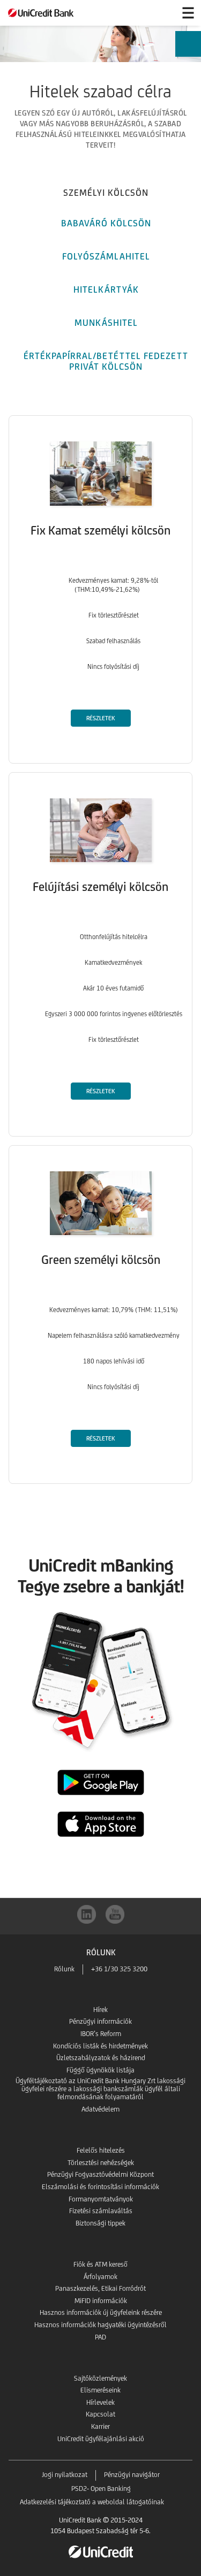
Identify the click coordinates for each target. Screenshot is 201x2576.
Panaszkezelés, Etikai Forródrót (100, 2288)
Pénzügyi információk (100, 2021)
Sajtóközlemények (100, 2378)
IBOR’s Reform (101, 2034)
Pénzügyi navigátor (132, 2475)
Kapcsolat (100, 2414)
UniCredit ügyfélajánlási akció (101, 2439)
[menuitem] (188, 49)
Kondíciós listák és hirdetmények (100, 2046)
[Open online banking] (162, 13)
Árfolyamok (100, 2277)
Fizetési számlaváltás (101, 2211)
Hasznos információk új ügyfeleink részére (101, 2312)
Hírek (100, 2010)
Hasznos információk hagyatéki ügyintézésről (100, 2325)
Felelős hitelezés (101, 2150)
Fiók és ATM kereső (100, 2264)
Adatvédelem (100, 2109)
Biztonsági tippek (100, 2223)
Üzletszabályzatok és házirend (101, 2058)
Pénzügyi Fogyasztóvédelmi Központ (100, 2174)
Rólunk (64, 1969)
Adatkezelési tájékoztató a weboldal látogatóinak (92, 2502)
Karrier (100, 2426)
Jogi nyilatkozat (65, 2475)
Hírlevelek (100, 2402)
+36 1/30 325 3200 (119, 1969)
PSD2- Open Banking (101, 2489)
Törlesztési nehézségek (101, 2163)
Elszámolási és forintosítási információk (100, 2187)
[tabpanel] (100, 951)
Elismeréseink (100, 2390)
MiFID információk (101, 2301)
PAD (100, 2337)
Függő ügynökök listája (100, 2070)
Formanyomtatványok (101, 2199)
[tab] (106, 191)
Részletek (100, 718)
